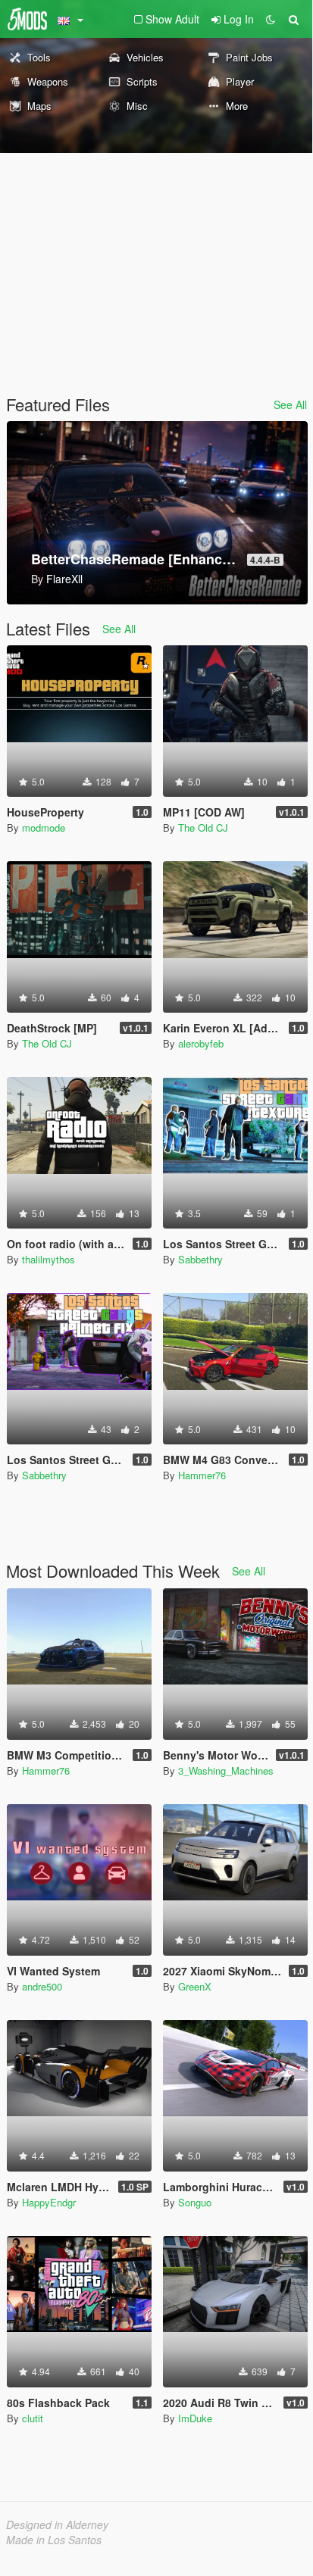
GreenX (195, 1986)
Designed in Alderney (57, 2524)
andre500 (42, 1986)
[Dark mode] (271, 19)
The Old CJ (203, 827)
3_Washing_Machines (226, 1770)
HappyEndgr (49, 2202)
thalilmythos (49, 1259)
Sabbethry (200, 1259)
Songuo (195, 2202)
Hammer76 (202, 1475)
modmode (44, 827)
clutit (33, 2418)
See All (290, 404)
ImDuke (195, 2418)
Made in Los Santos (54, 2540)
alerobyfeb (201, 1043)
